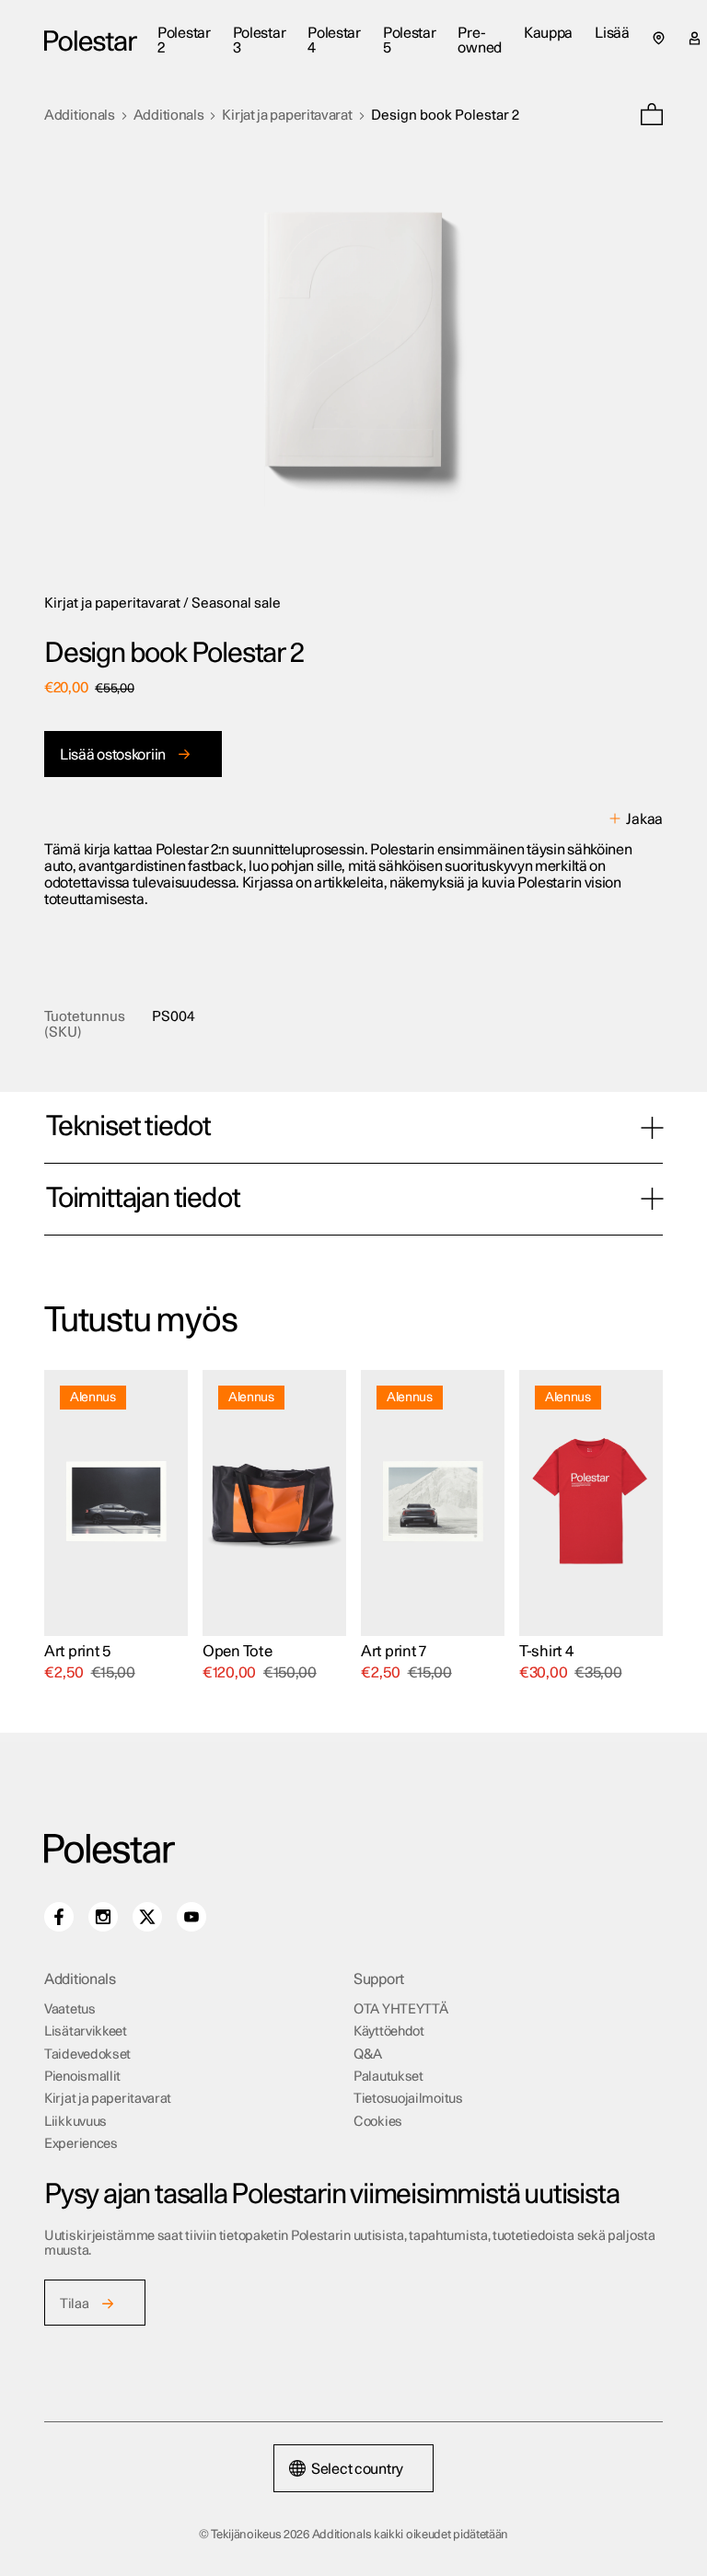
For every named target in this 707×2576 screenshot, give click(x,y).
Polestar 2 (184, 41)
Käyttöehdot (389, 2031)
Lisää (612, 33)
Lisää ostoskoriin (113, 755)
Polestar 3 (260, 41)
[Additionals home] (91, 41)
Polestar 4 (334, 41)
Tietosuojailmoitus (408, 2099)
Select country (357, 2469)
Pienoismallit (82, 2077)
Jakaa (644, 819)
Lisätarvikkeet (86, 2031)
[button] (652, 116)
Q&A (368, 2054)
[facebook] (59, 1917)
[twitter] (147, 1917)
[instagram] (103, 1917)
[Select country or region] (659, 38)
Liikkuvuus (75, 2122)
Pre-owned (480, 41)
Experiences (81, 2144)
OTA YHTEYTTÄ (400, 2009)
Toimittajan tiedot (143, 1199)
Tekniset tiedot (128, 1127)
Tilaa (75, 2304)
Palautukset (388, 2077)
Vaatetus (70, 2009)
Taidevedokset (87, 2054)
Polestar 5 (410, 41)
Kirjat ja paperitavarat (287, 116)
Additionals (80, 116)
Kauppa (548, 33)
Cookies (378, 2122)
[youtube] (191, 1917)
